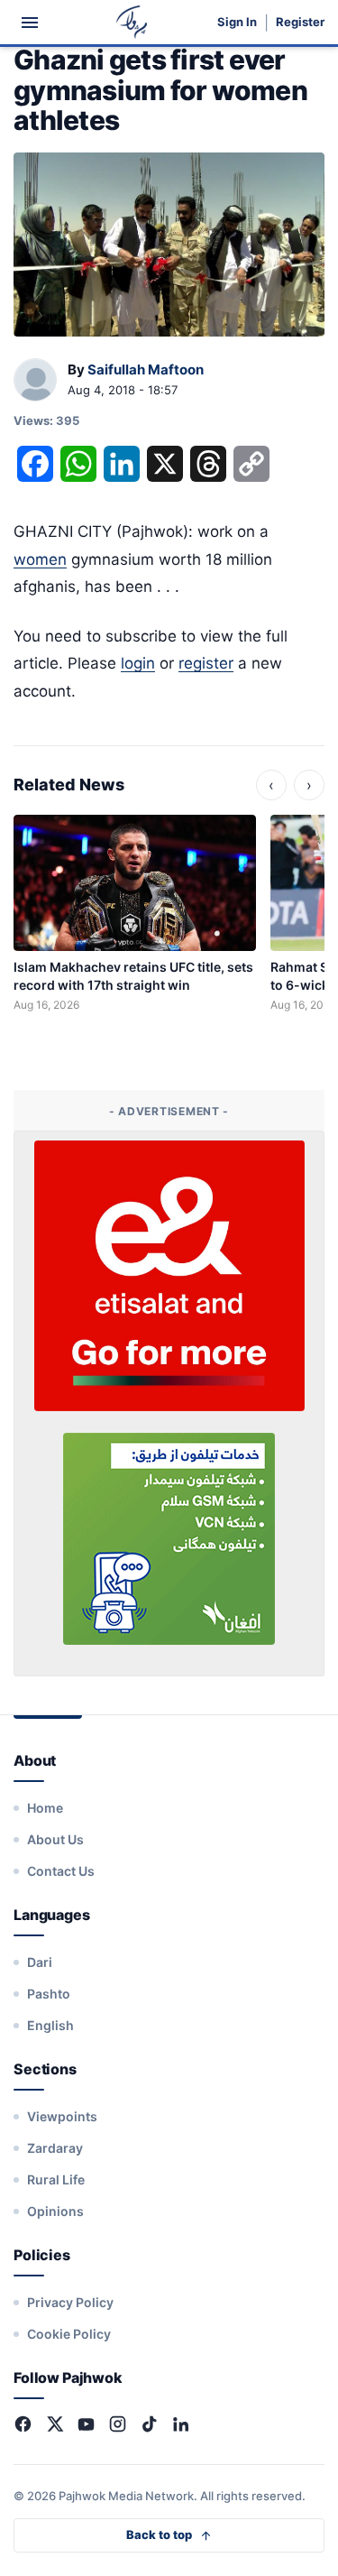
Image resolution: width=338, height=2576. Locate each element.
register (206, 663)
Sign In (237, 22)
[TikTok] (149, 2424)
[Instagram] (118, 2424)
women (40, 559)
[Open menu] (30, 23)
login (138, 663)
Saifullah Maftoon (146, 369)
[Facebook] (23, 2424)
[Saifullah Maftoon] (35, 381)
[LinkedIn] (181, 2424)
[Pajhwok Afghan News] (132, 22)
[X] (55, 2424)
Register (300, 22)
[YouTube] (86, 2424)
